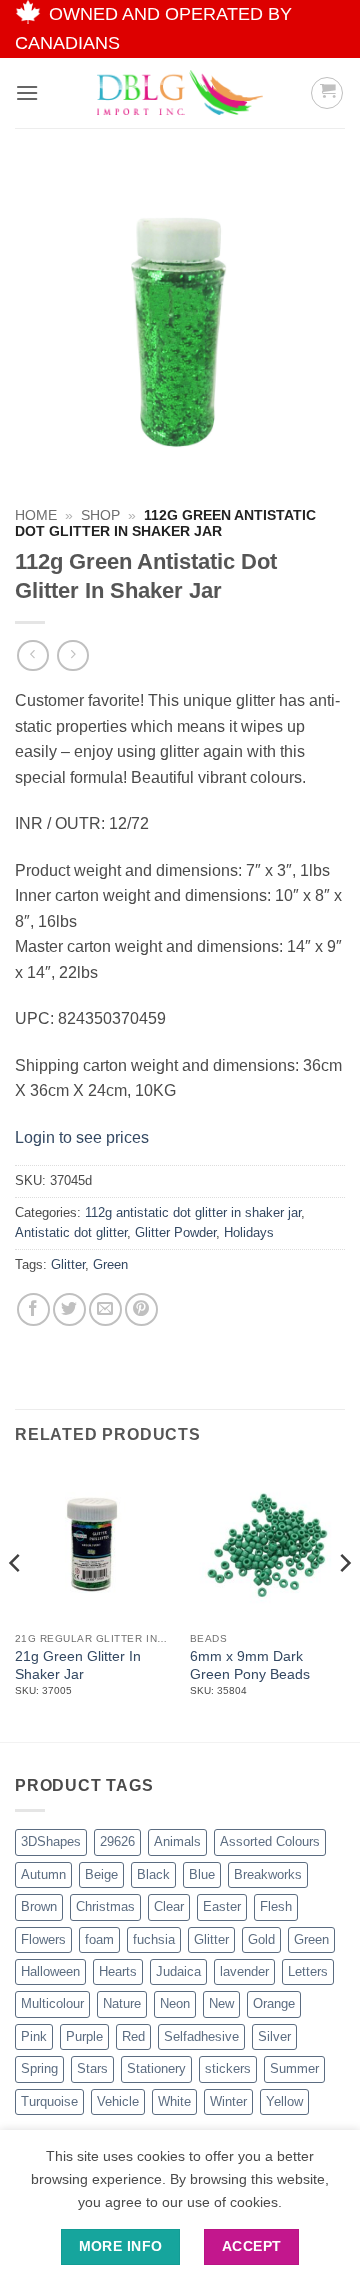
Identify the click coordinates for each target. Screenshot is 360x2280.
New (221, 2003)
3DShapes (51, 1841)
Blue (202, 1874)
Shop (100, 515)
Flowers (43, 1939)
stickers (228, 2068)
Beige (101, 1874)
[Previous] (16, 1602)
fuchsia (154, 1939)
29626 (117, 1841)
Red (133, 2036)
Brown (39, 1906)
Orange (274, 2003)
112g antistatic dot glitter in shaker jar (193, 1212)
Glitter (68, 1264)
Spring (39, 2068)
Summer (294, 2068)
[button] (27, 92)
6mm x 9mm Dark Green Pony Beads (250, 1665)
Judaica (178, 1971)
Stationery (156, 2068)
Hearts (118, 1971)
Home (36, 515)
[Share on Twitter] (69, 1309)
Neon (175, 2003)
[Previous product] (72, 655)
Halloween (50, 1971)
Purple (84, 2036)
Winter (228, 2101)
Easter (222, 1906)
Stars (92, 2068)
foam (99, 1939)
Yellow (284, 2101)
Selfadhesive (201, 2036)
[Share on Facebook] (33, 1309)
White (174, 2101)
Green (110, 1264)
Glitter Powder (175, 1232)
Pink (34, 2036)
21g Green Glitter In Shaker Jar (78, 1665)
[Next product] (32, 655)
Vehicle (118, 2101)
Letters (308, 1971)
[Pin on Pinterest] (141, 1309)
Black (153, 1874)
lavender (244, 1971)
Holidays (249, 1232)
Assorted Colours (270, 1841)
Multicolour (52, 2003)
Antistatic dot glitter (71, 1232)
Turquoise (49, 2101)
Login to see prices (82, 1137)
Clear (169, 1906)
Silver (274, 2036)
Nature (122, 2003)
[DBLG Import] (180, 92)
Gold (261, 1939)
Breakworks (268, 1874)
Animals (177, 1841)
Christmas (105, 1906)
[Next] (344, 1602)
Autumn (43, 1874)
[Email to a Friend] (105, 1309)
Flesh (276, 1906)
